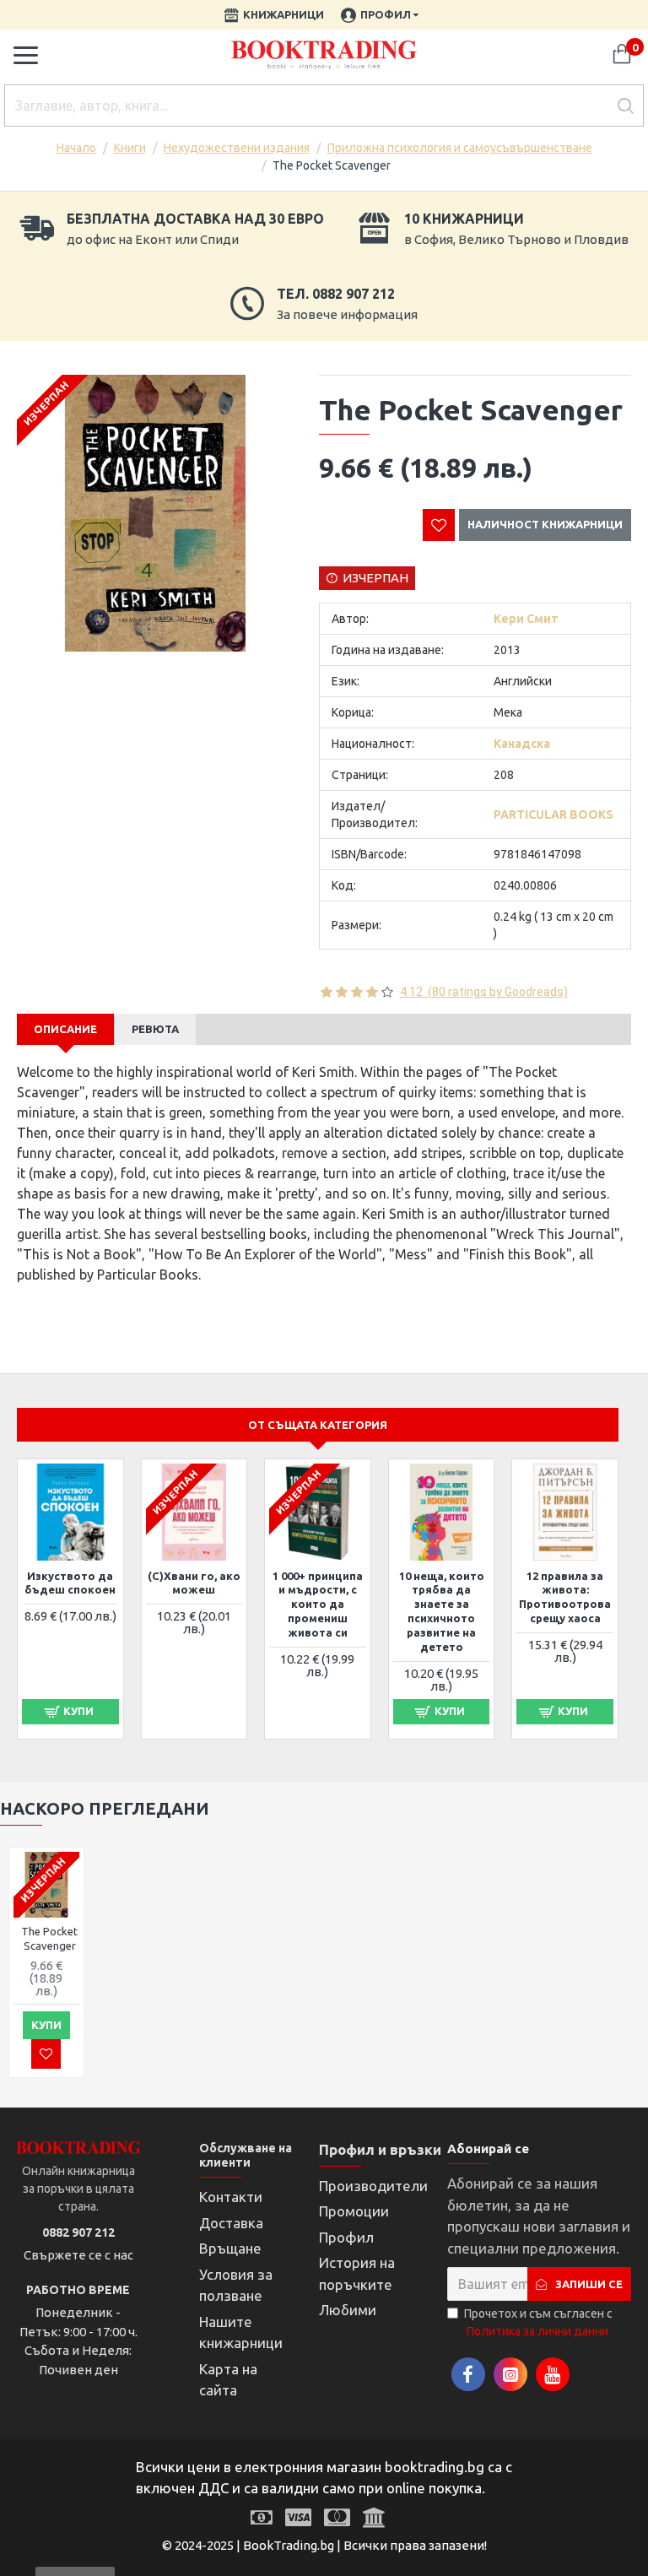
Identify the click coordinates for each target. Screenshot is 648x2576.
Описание (65, 1029)
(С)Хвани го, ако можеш (194, 1583)
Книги (130, 148)
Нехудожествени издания (237, 148)
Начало (76, 148)
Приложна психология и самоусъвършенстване (460, 148)
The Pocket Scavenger (49, 1938)
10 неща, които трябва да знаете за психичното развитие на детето (442, 1611)
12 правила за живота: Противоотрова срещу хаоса (565, 1597)
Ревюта (155, 1029)
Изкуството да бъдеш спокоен (70, 1583)
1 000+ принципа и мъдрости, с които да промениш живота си (318, 1605)
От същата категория (318, 1425)
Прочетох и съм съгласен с (538, 2322)
